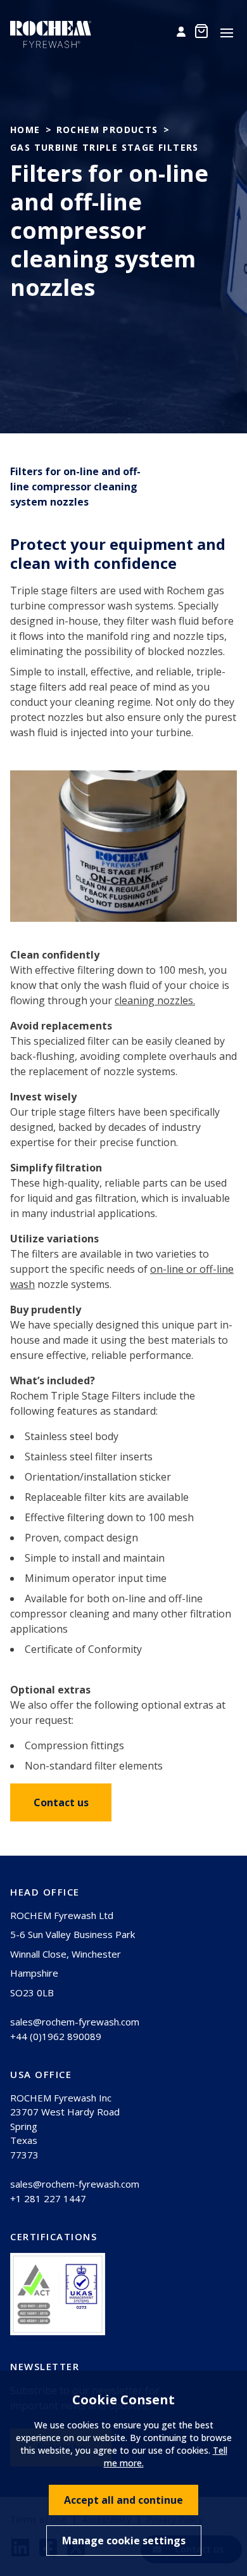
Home (25, 130)
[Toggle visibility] (227, 33)
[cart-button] (201, 31)
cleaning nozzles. (155, 1000)
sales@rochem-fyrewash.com (75, 2022)
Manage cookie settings (124, 2541)
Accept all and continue (123, 2500)
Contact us (61, 1802)
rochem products (107, 130)
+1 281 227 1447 (48, 2198)
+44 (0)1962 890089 (56, 2036)
